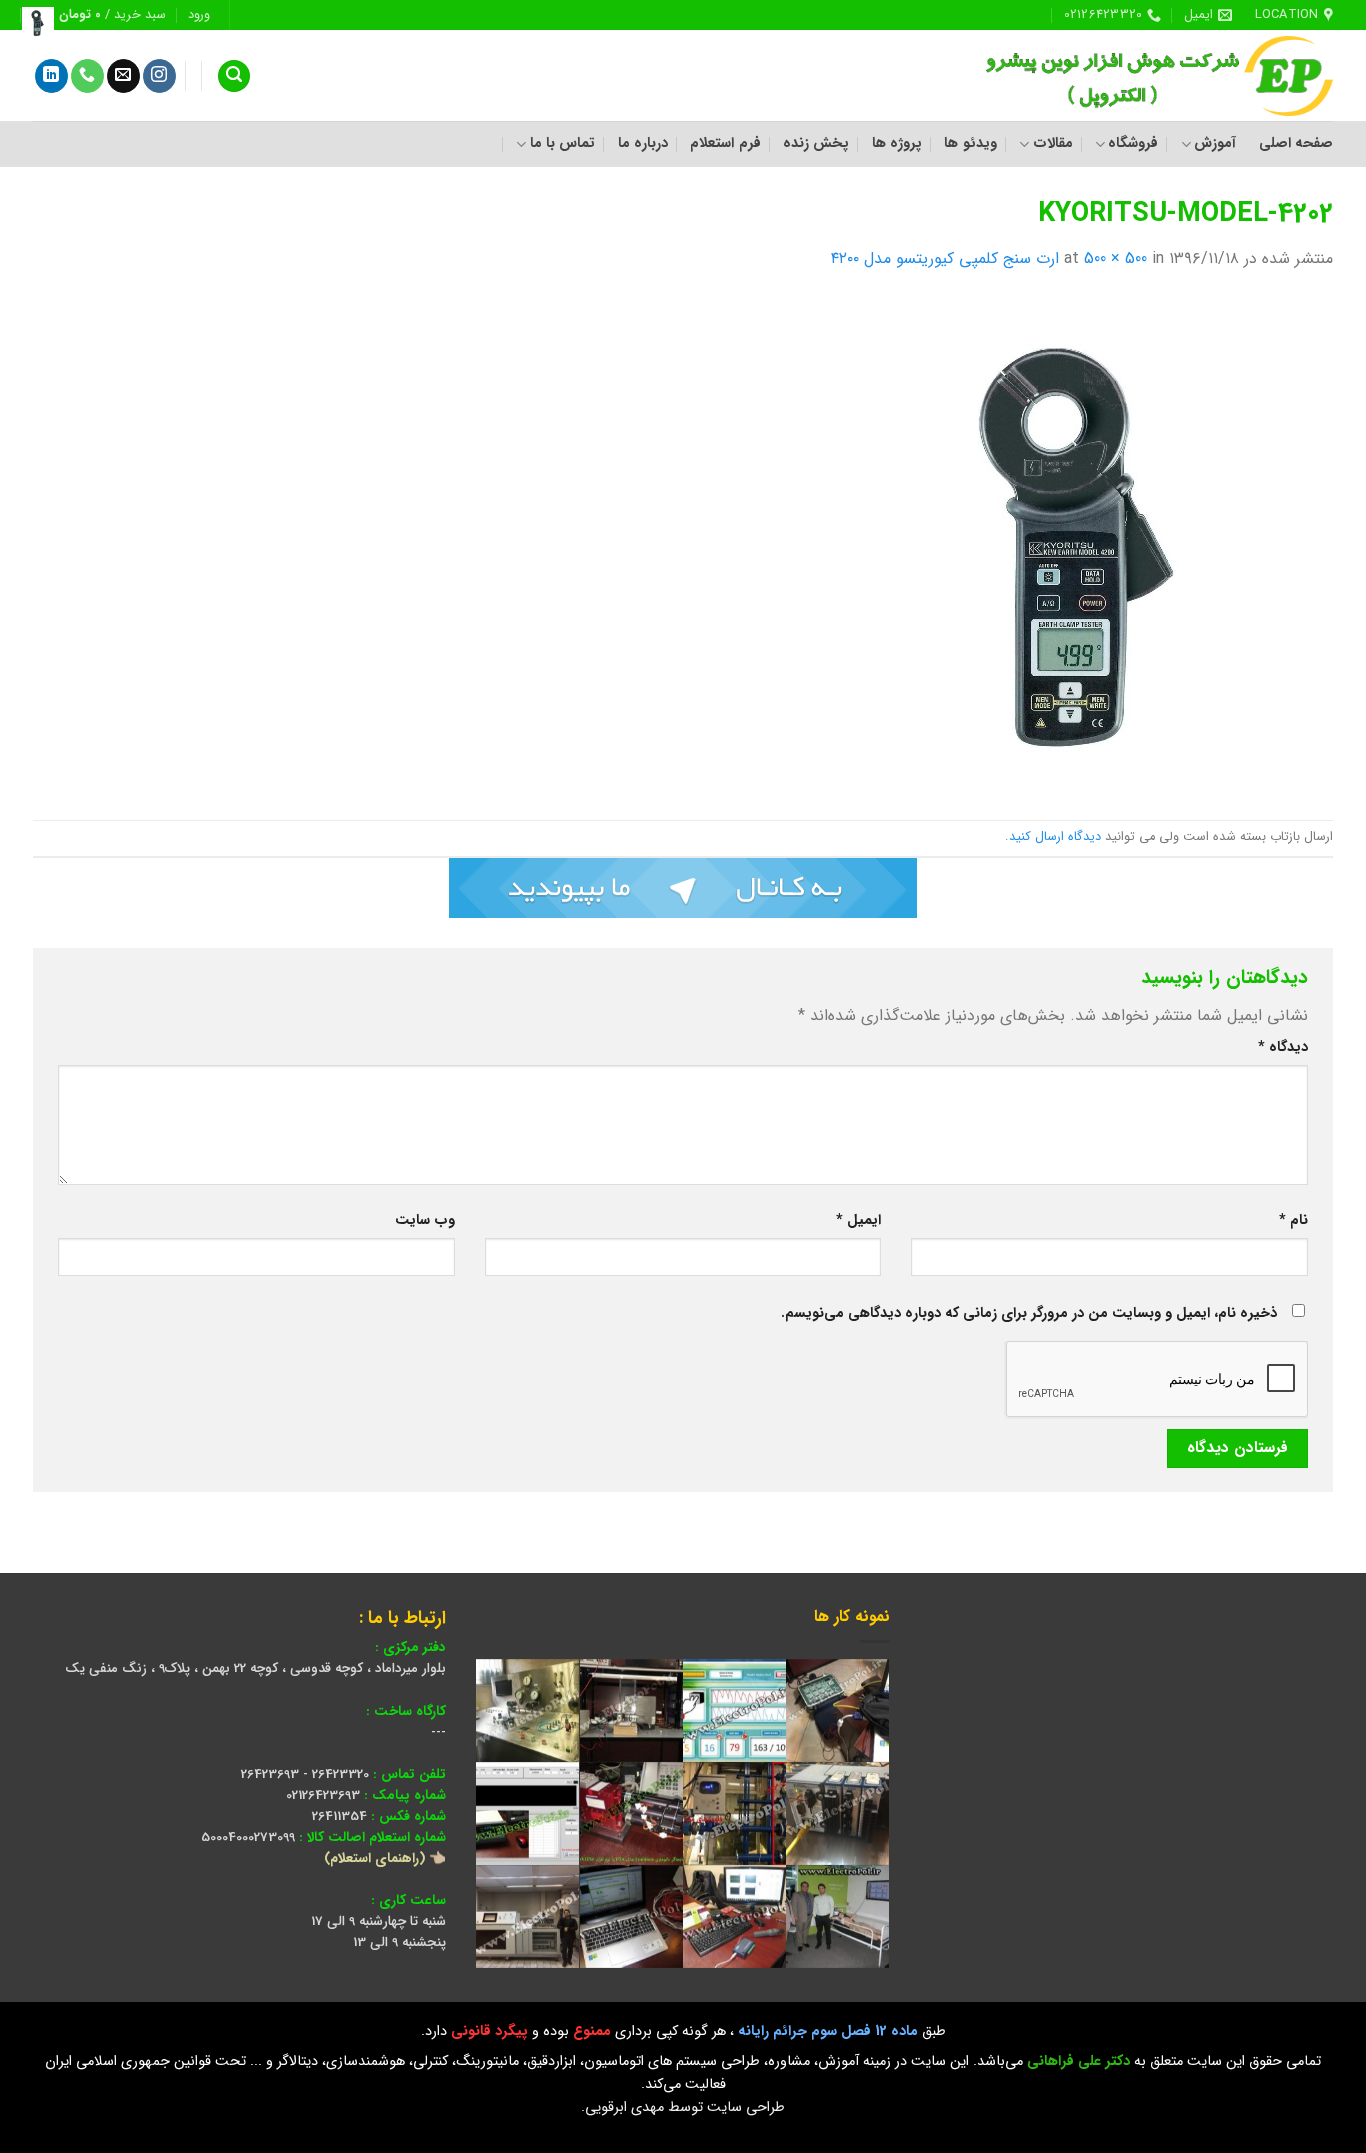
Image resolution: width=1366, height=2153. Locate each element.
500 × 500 (1115, 258)
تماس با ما (562, 143)
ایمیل (858, 1220)
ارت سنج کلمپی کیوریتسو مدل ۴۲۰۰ (945, 258)
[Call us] (87, 76)
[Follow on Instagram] (159, 76)
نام (1293, 1220)
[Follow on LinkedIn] (51, 76)
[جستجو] (234, 76)
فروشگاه (1133, 143)
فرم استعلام (725, 143)
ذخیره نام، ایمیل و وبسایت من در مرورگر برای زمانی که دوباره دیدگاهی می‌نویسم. (1029, 1313)
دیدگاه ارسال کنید (1055, 837)
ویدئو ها (970, 143)
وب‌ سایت (425, 1220)
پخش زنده (816, 143)
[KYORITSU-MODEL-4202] (1083, 545)
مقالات (1052, 143)
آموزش (1215, 143)
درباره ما (643, 143)
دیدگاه (1283, 1047)
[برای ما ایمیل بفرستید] (123, 76)
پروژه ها (897, 143)
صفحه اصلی (1296, 143)
